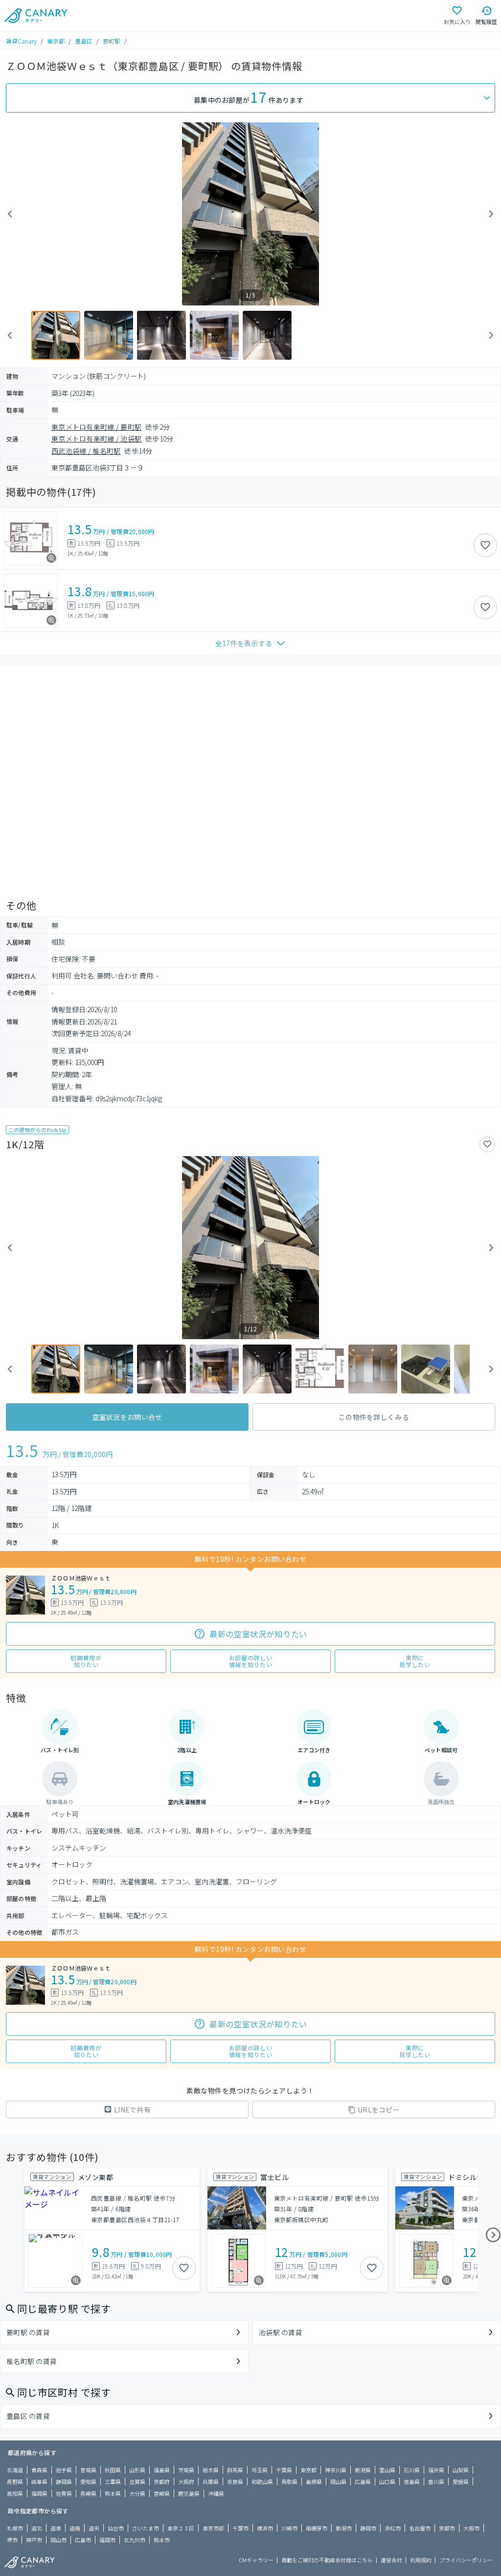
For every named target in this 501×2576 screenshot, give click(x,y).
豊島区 (84, 41)
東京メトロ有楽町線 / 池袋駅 (96, 439)
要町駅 (112, 41)
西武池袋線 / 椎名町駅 (86, 451)
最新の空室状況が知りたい (258, 1634)
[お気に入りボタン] (485, 545)
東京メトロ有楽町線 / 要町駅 (96, 427)
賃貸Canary (21, 41)
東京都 (56, 41)
